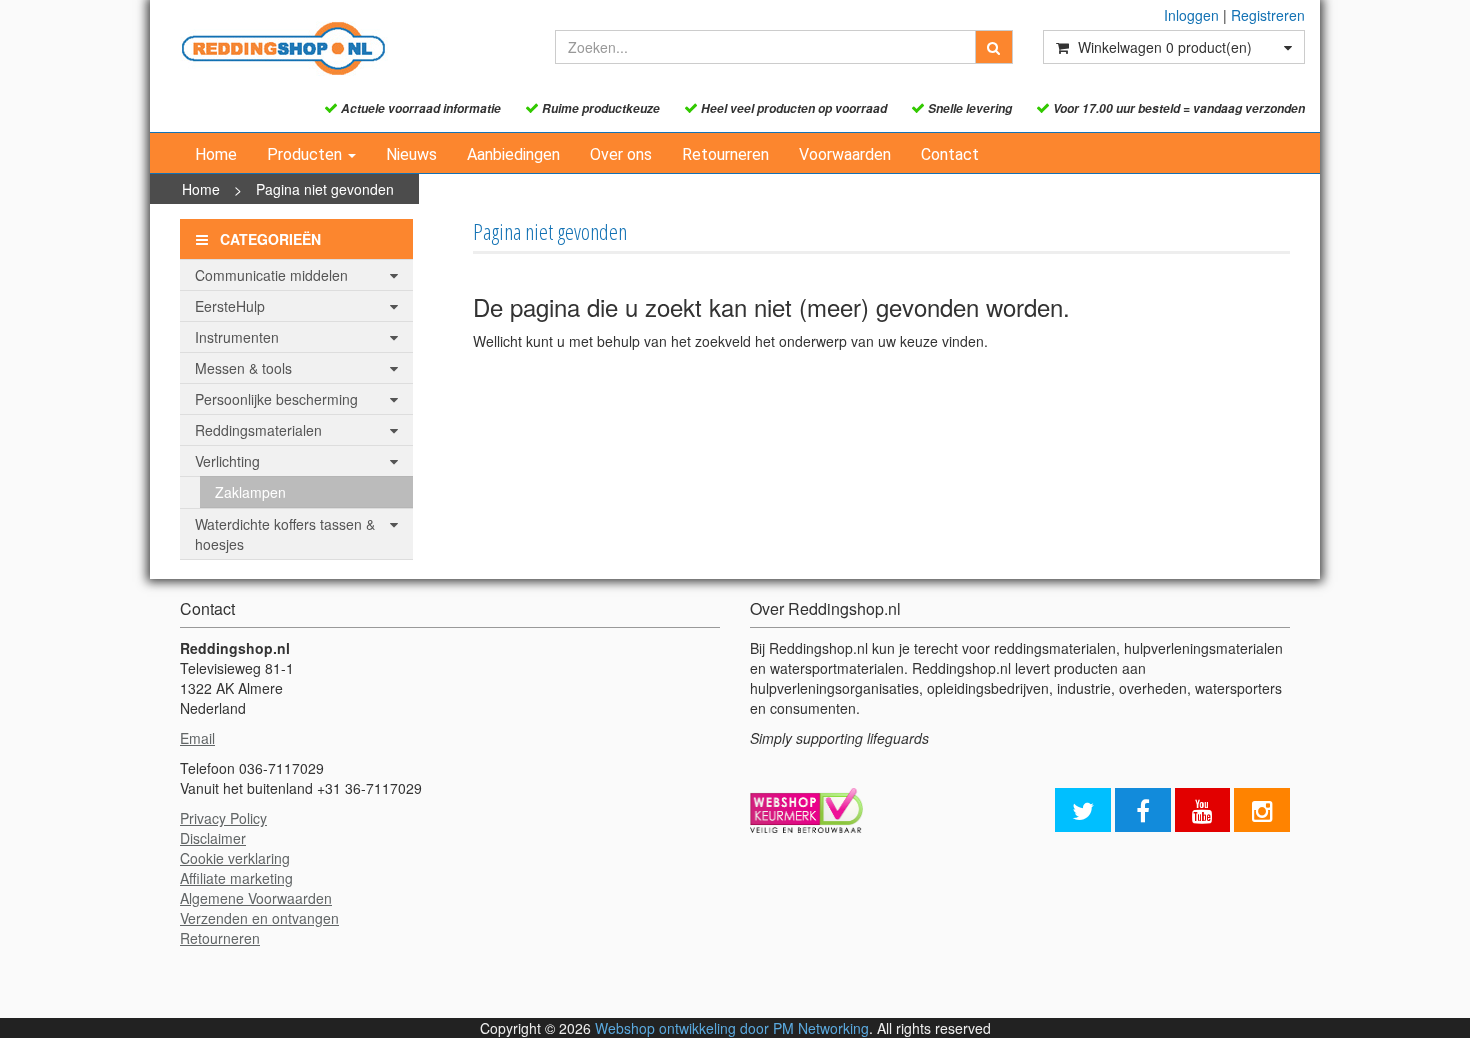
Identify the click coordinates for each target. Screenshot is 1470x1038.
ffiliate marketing (241, 878)
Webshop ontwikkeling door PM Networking (732, 1028)
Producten (306, 154)
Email (197, 738)
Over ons (621, 154)
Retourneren (725, 154)
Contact (950, 154)
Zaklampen (250, 492)
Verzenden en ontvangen (259, 918)
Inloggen (1191, 15)
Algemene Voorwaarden (256, 898)
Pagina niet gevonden (325, 189)
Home (216, 154)
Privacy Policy (223, 818)
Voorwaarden (845, 154)
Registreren (1268, 15)
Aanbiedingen (513, 154)
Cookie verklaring (235, 858)
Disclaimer (213, 838)
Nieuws (411, 154)
